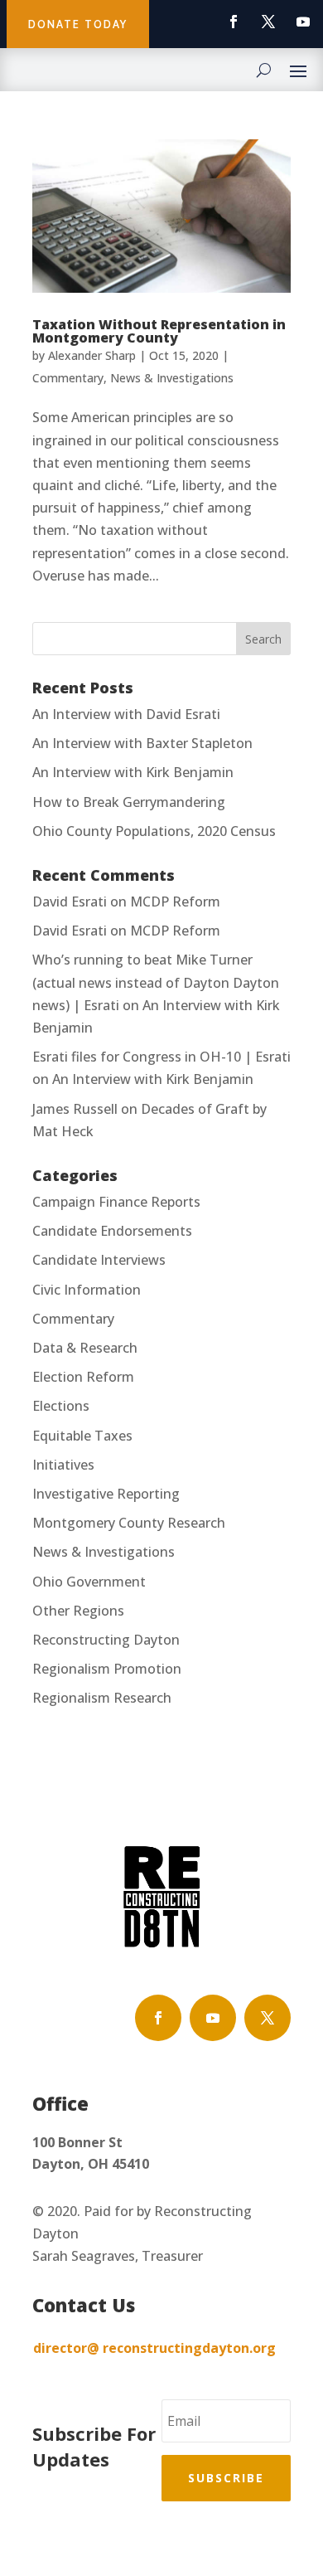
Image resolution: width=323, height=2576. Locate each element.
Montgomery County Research (129, 1523)
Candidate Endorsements (112, 1231)
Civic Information (87, 1290)
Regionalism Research (102, 1698)
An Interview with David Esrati (126, 714)
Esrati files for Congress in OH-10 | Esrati (161, 1057)
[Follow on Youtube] (303, 22)
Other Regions (78, 1611)
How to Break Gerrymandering (129, 802)
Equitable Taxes (82, 1436)
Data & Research (85, 1348)
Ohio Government (89, 1582)
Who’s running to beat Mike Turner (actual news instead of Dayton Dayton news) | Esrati (156, 982)
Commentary (68, 378)
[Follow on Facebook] (234, 22)
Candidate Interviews (99, 1260)
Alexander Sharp (92, 355)
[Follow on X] (268, 22)
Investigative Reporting (106, 1494)
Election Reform (83, 1377)
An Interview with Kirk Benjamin (133, 772)
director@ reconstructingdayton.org (154, 2348)
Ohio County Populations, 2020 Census (154, 831)
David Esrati (70, 902)
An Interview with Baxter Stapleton (142, 743)
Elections (61, 1406)
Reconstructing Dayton (106, 1640)
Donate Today (78, 24)
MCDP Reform (175, 902)
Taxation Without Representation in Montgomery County (159, 331)
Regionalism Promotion (107, 1669)
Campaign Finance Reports (116, 1202)
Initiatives (63, 1465)
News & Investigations (172, 378)
